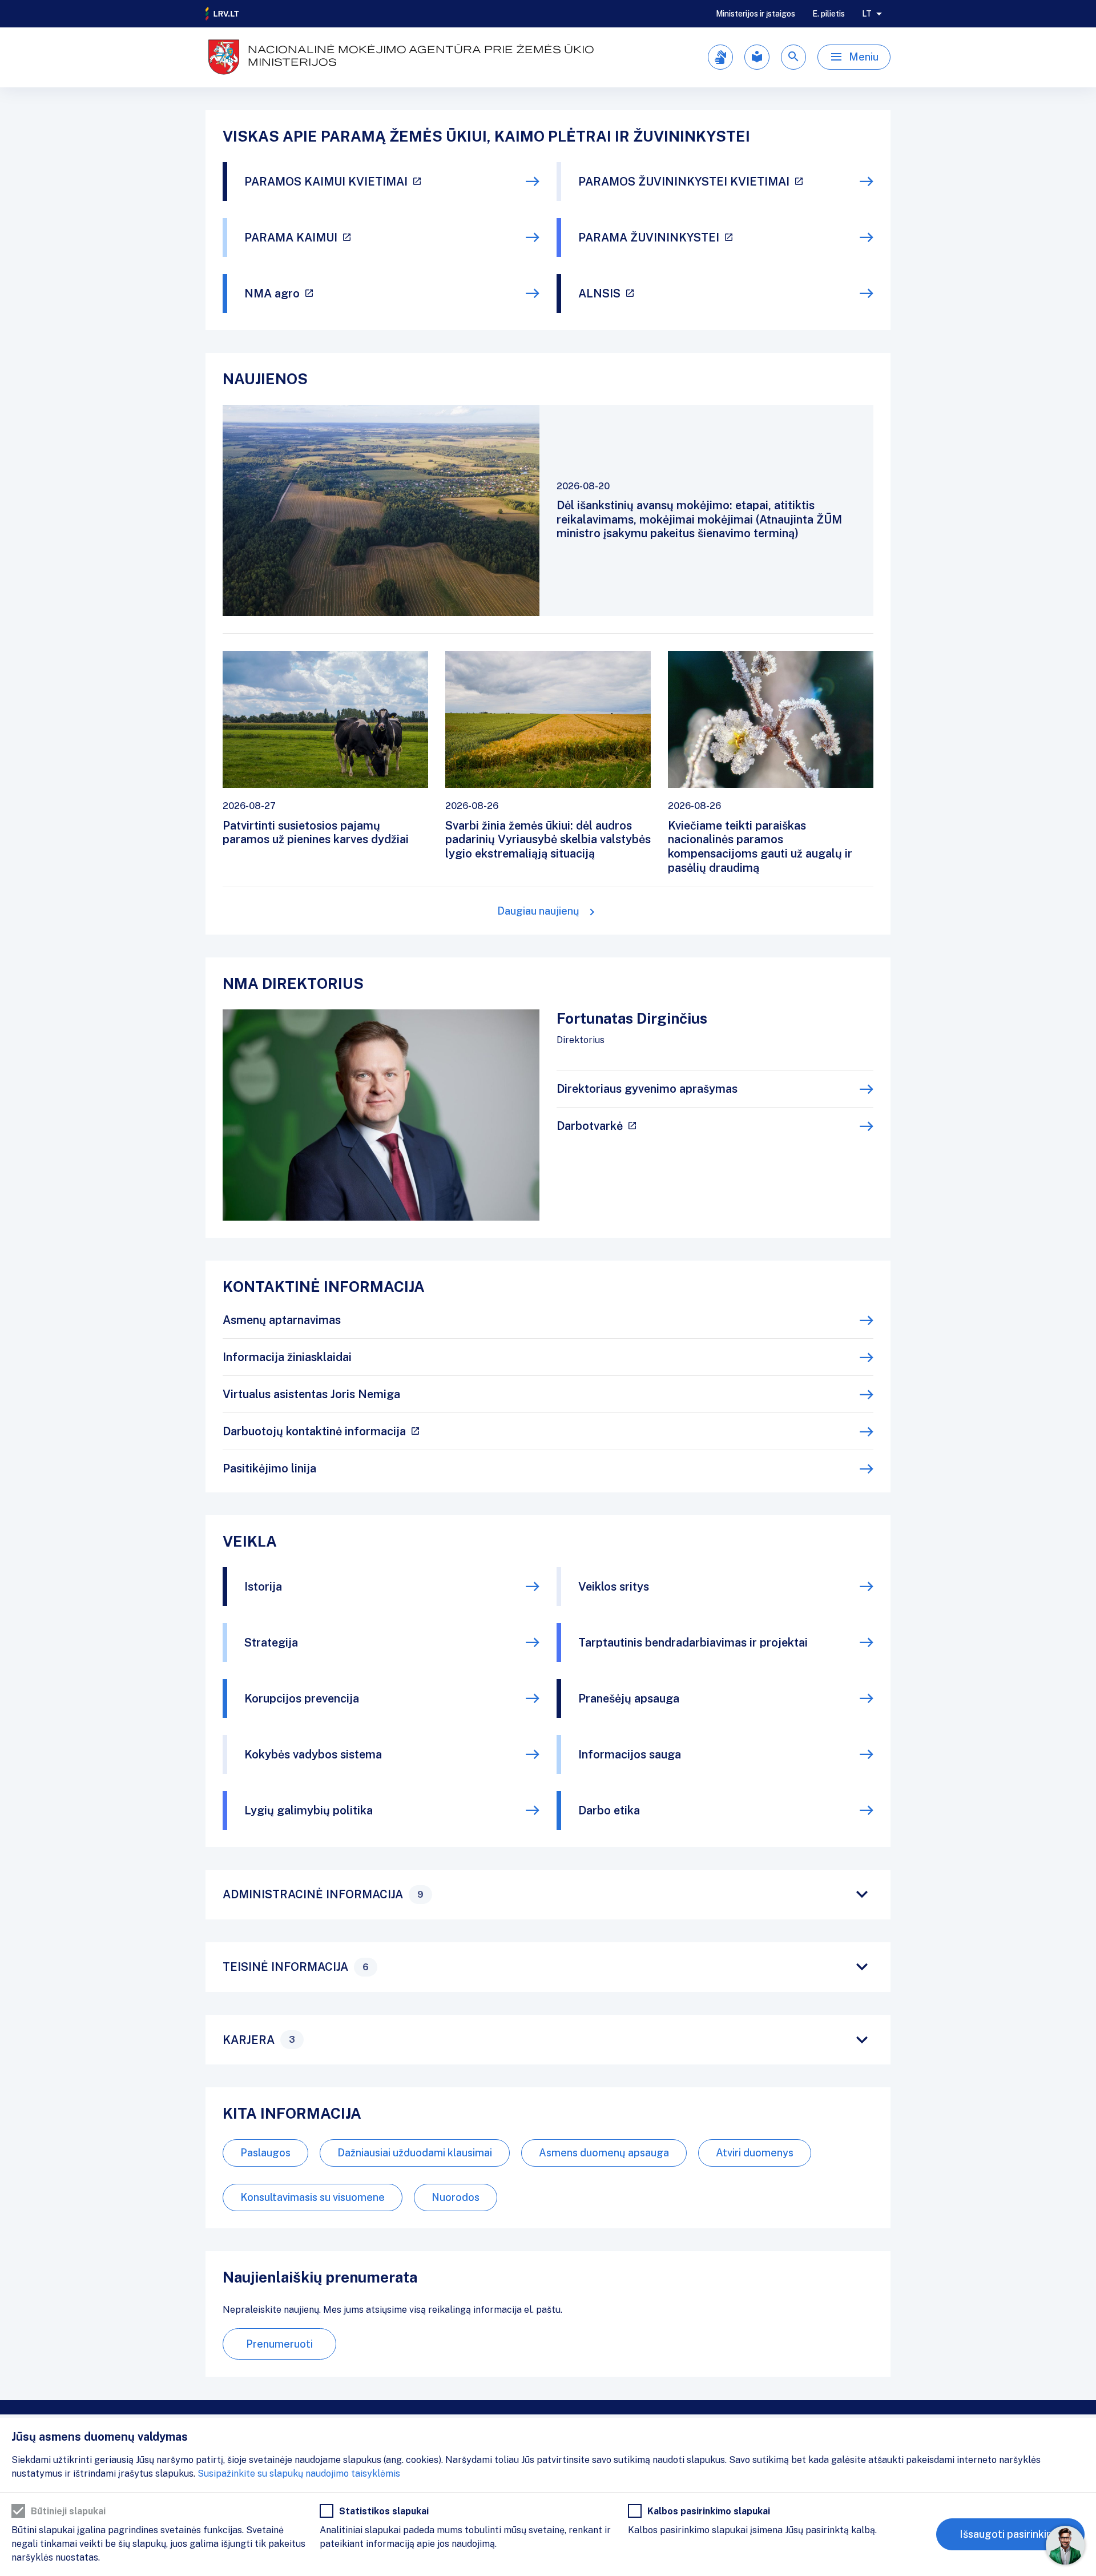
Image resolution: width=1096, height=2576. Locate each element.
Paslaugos (265, 2153)
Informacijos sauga (630, 1754)
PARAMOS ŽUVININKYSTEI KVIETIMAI (684, 182)
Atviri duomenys (755, 2153)
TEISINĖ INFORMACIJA (296, 1967)
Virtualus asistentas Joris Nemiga (311, 1394)
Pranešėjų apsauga (629, 1698)
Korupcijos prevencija (302, 1698)
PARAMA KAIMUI (291, 238)
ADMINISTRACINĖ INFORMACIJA (323, 1894)
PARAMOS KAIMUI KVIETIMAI (326, 182)
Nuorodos (456, 2197)
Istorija (263, 1587)
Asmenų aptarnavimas (282, 1320)
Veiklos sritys (614, 1587)
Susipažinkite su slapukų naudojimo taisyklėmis (299, 2474)
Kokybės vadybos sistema (313, 1754)
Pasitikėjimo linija (269, 1468)
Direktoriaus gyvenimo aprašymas (647, 1089)
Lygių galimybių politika (309, 1810)
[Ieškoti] (793, 57)
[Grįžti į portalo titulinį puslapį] (223, 14)
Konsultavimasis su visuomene (313, 2197)
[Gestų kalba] (720, 57)
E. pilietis (829, 14)
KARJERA (259, 2040)
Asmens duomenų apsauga (604, 2153)
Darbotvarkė (590, 1126)
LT (867, 14)
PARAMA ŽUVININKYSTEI (649, 238)
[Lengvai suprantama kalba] (757, 57)
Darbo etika (609, 1810)
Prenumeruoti (279, 2344)
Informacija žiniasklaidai (287, 1357)
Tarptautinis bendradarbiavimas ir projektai (693, 1643)
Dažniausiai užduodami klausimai (415, 2153)
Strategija (271, 1643)
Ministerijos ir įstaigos (755, 14)
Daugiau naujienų (538, 911)
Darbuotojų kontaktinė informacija (314, 1431)
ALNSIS (599, 293)
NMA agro (272, 293)
